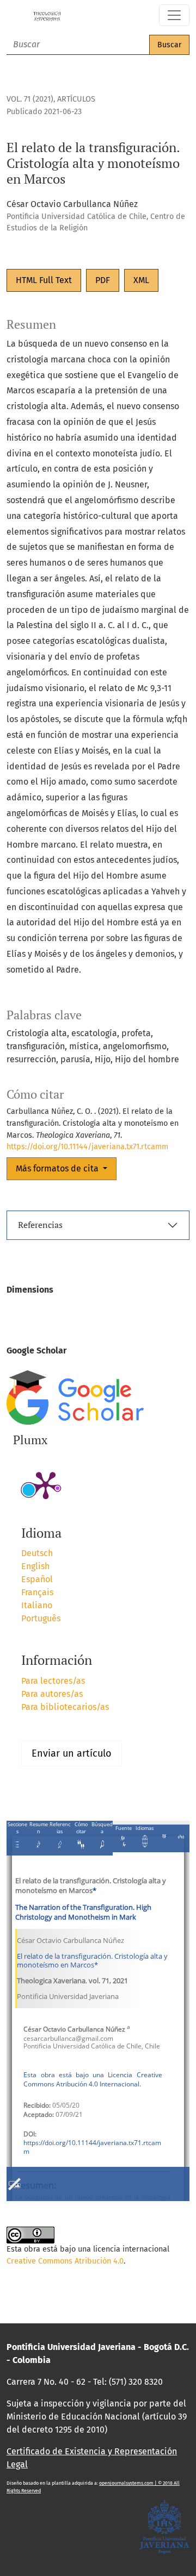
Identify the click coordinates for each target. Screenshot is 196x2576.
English (35, 1566)
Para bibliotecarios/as (65, 1707)
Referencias (40, 1225)
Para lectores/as (53, 1681)
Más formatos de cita (58, 1168)
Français (37, 1592)
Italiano (37, 1605)
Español (37, 1579)
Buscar (169, 45)
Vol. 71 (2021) (30, 99)
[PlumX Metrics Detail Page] (46, 1484)
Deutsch (37, 1553)
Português (41, 1618)
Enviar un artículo (72, 1753)
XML (141, 280)
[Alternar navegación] (174, 15)
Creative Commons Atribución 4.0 (65, 2261)
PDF (103, 280)
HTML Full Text (44, 280)
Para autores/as (52, 1694)
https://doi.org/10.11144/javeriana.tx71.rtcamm (87, 1147)
